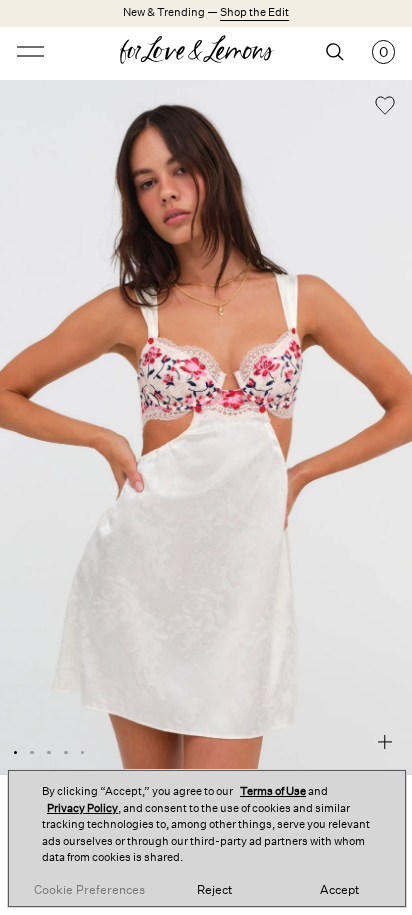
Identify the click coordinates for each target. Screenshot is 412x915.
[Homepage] (206, 52)
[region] (207, 838)
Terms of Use (273, 791)
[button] (385, 108)
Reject (214, 890)
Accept (339, 890)
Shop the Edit (254, 12)
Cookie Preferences (89, 890)
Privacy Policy (82, 808)
